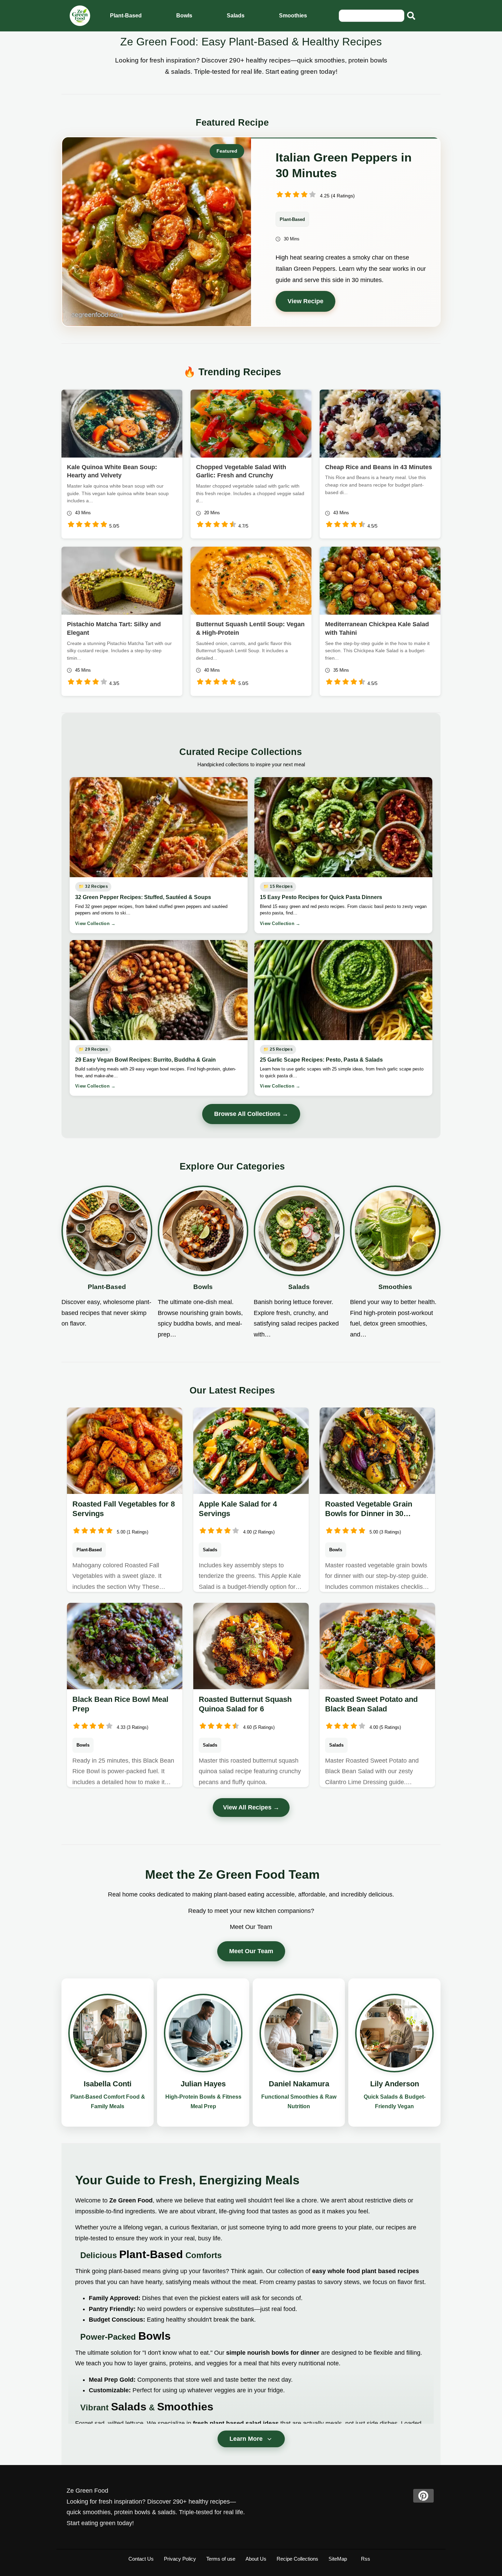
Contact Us (141, 2559)
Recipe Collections (297, 2559)
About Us (256, 2559)
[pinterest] (423, 2496)
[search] (411, 16)
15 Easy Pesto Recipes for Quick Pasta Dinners (321, 897)
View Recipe (305, 301)
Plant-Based (126, 16)
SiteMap (338, 2559)
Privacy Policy (180, 2559)
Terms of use (221, 2559)
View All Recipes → (251, 1807)
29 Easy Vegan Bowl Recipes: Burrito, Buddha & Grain (145, 1060)
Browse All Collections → (251, 1114)
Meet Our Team (251, 1951)
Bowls (184, 16)
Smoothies (293, 16)
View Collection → (95, 923)
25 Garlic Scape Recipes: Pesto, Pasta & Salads (321, 1060)
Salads (236, 16)
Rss (366, 2559)
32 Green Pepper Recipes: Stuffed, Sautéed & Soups (143, 897)
